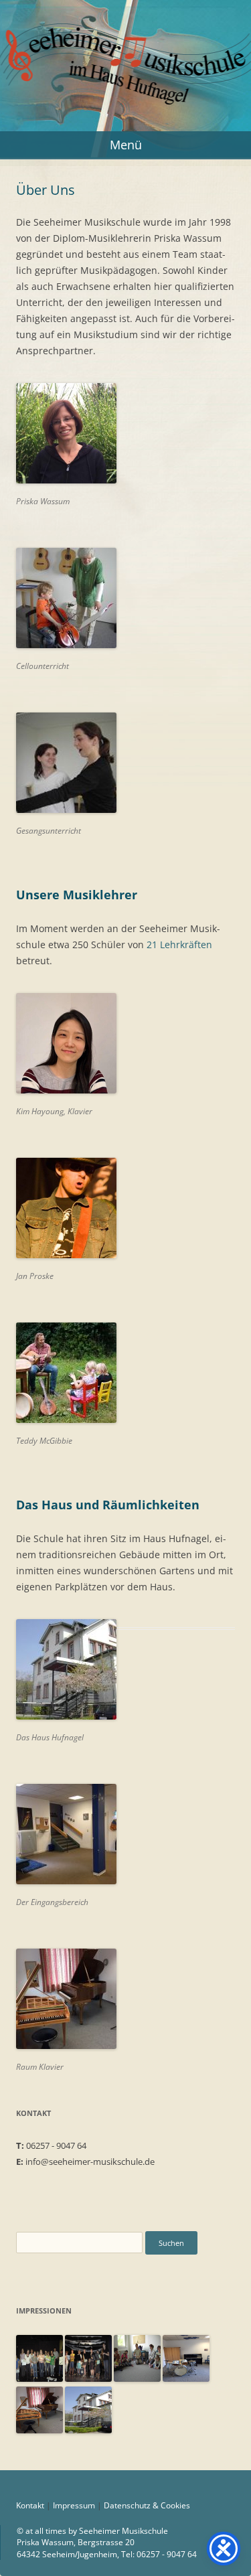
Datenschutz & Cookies (147, 2505)
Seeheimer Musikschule (125, 35)
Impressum (74, 2505)
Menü (126, 145)
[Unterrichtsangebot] (39, 2378)
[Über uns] (186, 2378)
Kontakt (30, 2505)
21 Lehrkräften (179, 944)
